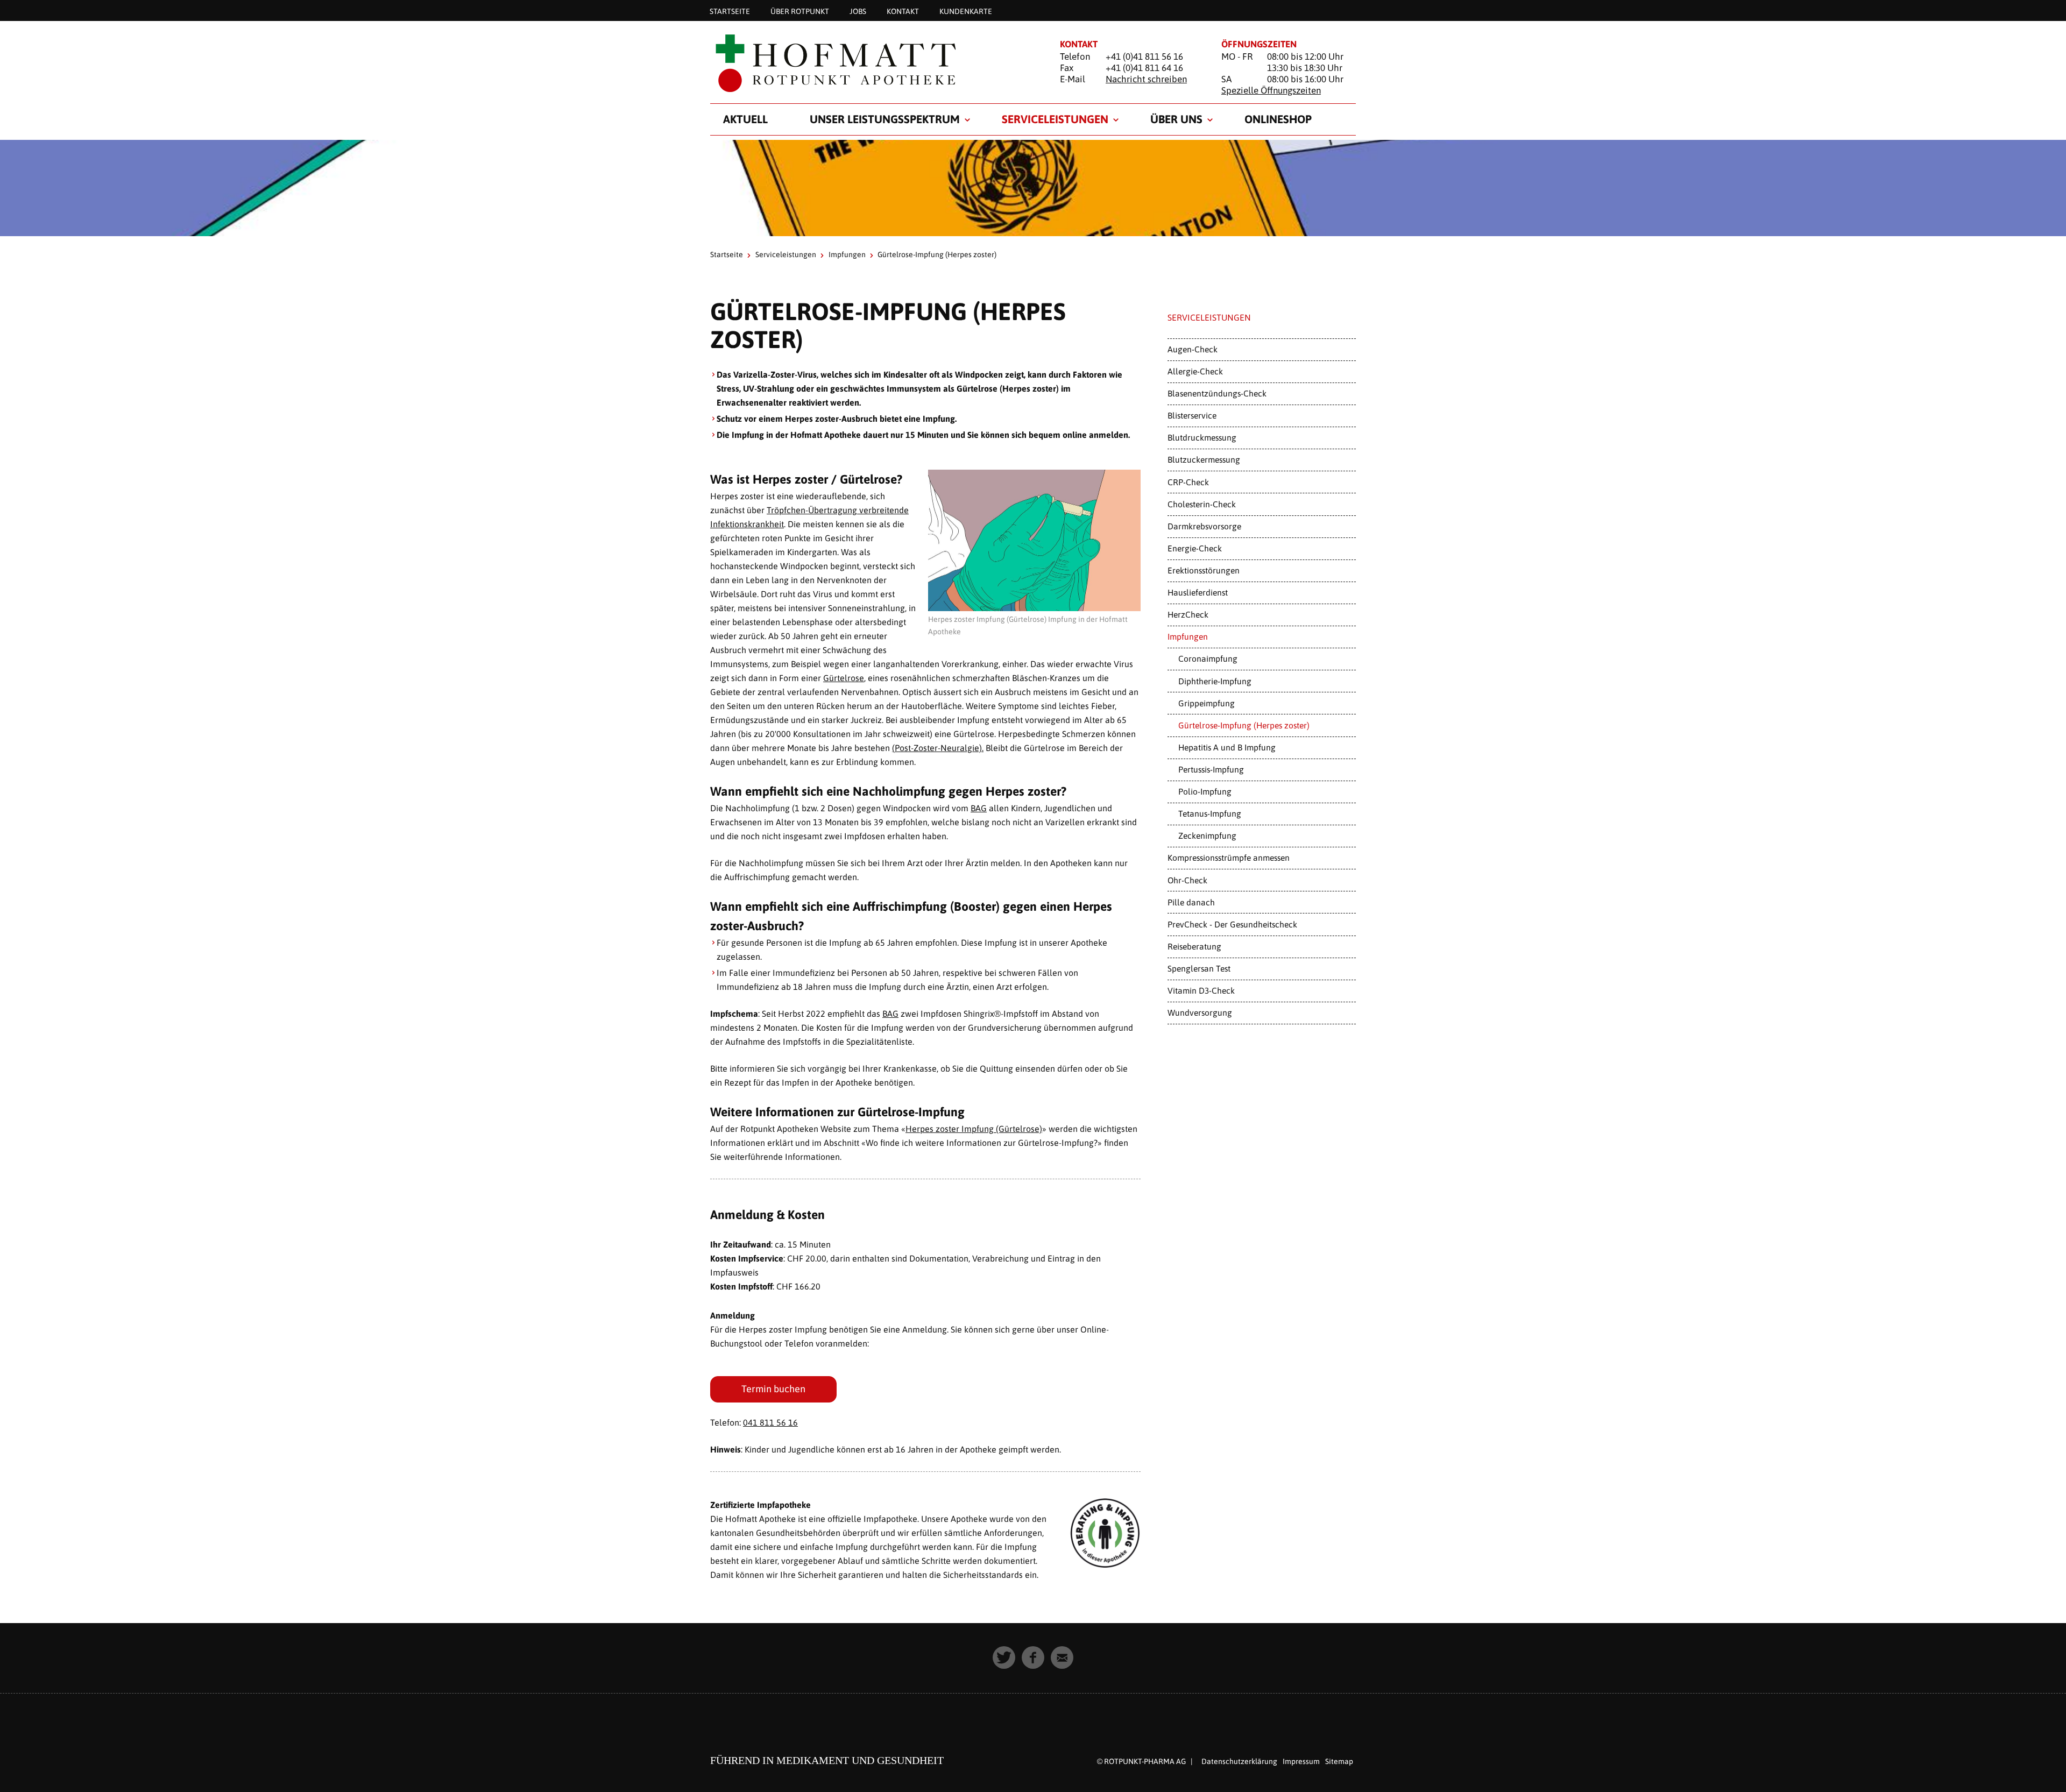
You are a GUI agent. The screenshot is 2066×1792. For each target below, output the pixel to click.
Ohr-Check (1187, 880)
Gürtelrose (844, 678)
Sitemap (1339, 1761)
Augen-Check (1193, 349)
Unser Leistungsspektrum (885, 119)
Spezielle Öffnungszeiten (1271, 90)
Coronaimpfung (1208, 658)
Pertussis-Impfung (1211, 769)
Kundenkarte (966, 11)
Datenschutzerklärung (1239, 1761)
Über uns (1176, 119)
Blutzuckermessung (1204, 459)
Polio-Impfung (1205, 791)
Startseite (730, 11)
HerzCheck (1188, 614)
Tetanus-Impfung (1210, 813)
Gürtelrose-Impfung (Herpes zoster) (1244, 725)
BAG (979, 808)
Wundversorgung (1200, 1012)
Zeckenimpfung (1207, 835)
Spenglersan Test (1199, 968)
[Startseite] (872, 63)
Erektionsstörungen (1204, 570)
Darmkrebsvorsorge (1204, 526)
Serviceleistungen (1055, 119)
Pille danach (1191, 902)
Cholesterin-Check (1202, 504)
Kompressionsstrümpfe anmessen (1229, 858)
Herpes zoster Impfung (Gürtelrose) (974, 1129)
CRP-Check (1188, 482)
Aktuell (745, 119)
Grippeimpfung (1207, 703)
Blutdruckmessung (1202, 437)
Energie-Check (1195, 548)
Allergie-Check (1195, 371)
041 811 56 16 (770, 1422)
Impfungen (847, 254)
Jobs (858, 11)
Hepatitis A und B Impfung (1227, 747)
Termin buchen (773, 1389)
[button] (1004, 1658)
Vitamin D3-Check (1201, 990)
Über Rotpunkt (800, 11)
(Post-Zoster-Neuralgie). (938, 748)
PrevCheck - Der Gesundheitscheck (1232, 924)
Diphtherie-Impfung (1215, 681)
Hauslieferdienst (1198, 592)
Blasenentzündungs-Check (1217, 393)
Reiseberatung (1194, 946)
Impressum (1301, 1761)
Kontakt (903, 11)
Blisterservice (1192, 415)
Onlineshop (1278, 119)
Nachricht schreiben (1146, 79)
